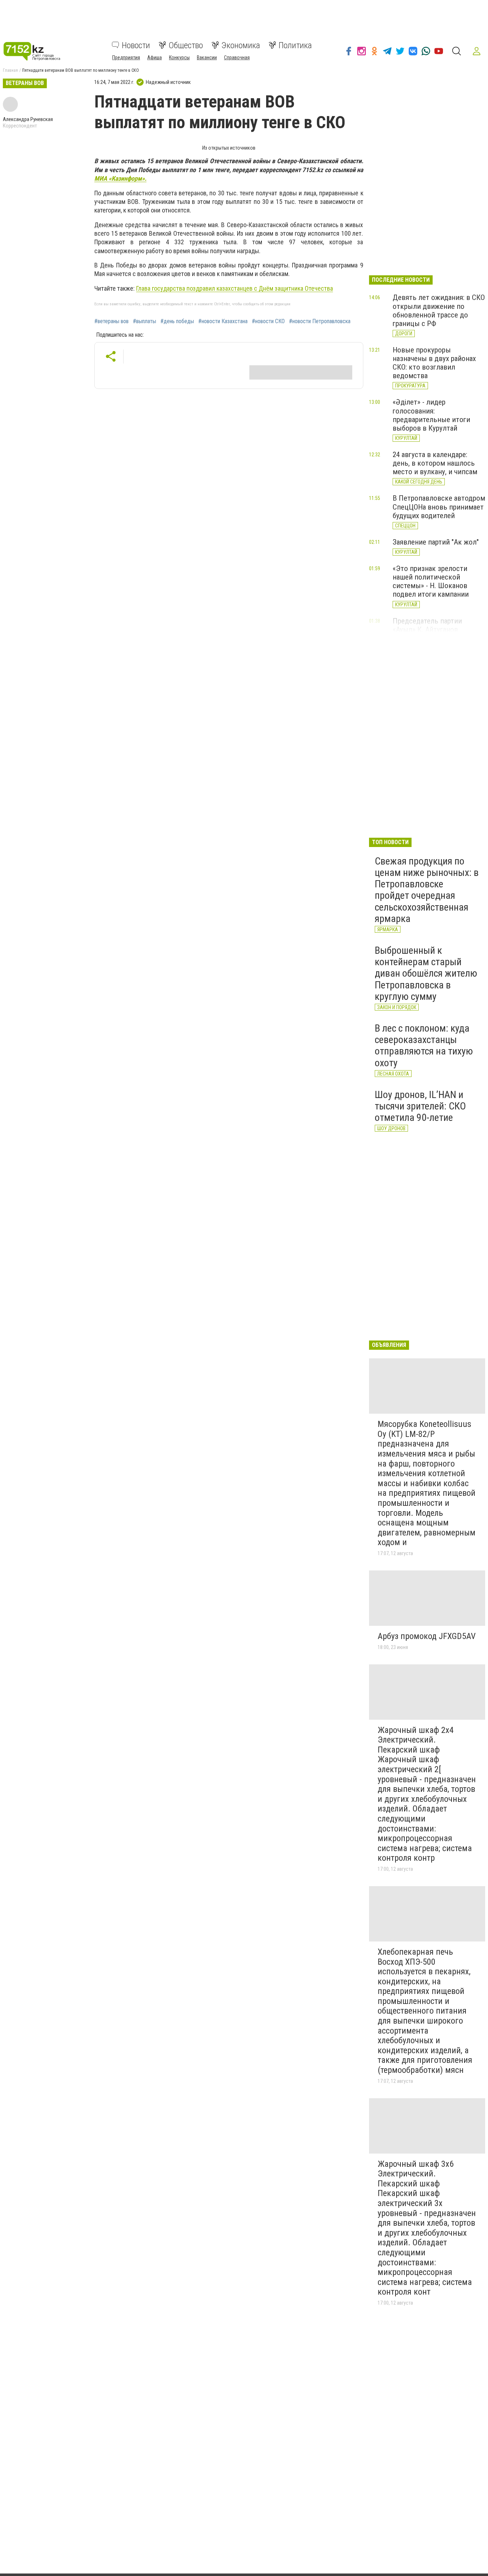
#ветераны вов (111, 321)
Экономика (241, 45)
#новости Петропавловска (320, 321)
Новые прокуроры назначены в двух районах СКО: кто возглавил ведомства (434, 363)
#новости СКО (268, 321)
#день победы (177, 321)
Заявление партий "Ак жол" (436, 542)
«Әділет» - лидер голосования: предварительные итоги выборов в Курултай (431, 415)
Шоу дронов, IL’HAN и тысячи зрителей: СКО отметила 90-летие (420, 1106)
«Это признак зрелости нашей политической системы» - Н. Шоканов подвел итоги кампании (431, 581)
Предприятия (126, 57)
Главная (10, 70)
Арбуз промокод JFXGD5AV (427, 1636)
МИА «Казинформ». (120, 178)
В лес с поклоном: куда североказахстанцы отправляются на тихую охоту (424, 1046)
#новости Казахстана (223, 321)
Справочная (237, 57)
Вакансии (207, 57)
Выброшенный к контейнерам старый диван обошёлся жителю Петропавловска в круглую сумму (426, 973)
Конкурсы (179, 57)
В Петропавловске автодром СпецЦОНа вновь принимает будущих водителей (439, 507)
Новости (136, 45)
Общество (186, 45)
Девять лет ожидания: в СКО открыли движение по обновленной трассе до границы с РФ (439, 310)
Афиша (155, 57)
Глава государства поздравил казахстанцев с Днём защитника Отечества (235, 288)
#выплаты (145, 321)
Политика (295, 45)
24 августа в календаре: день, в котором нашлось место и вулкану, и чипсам (435, 463)
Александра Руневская (28, 119)
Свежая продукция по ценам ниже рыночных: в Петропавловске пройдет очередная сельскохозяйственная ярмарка (427, 890)
